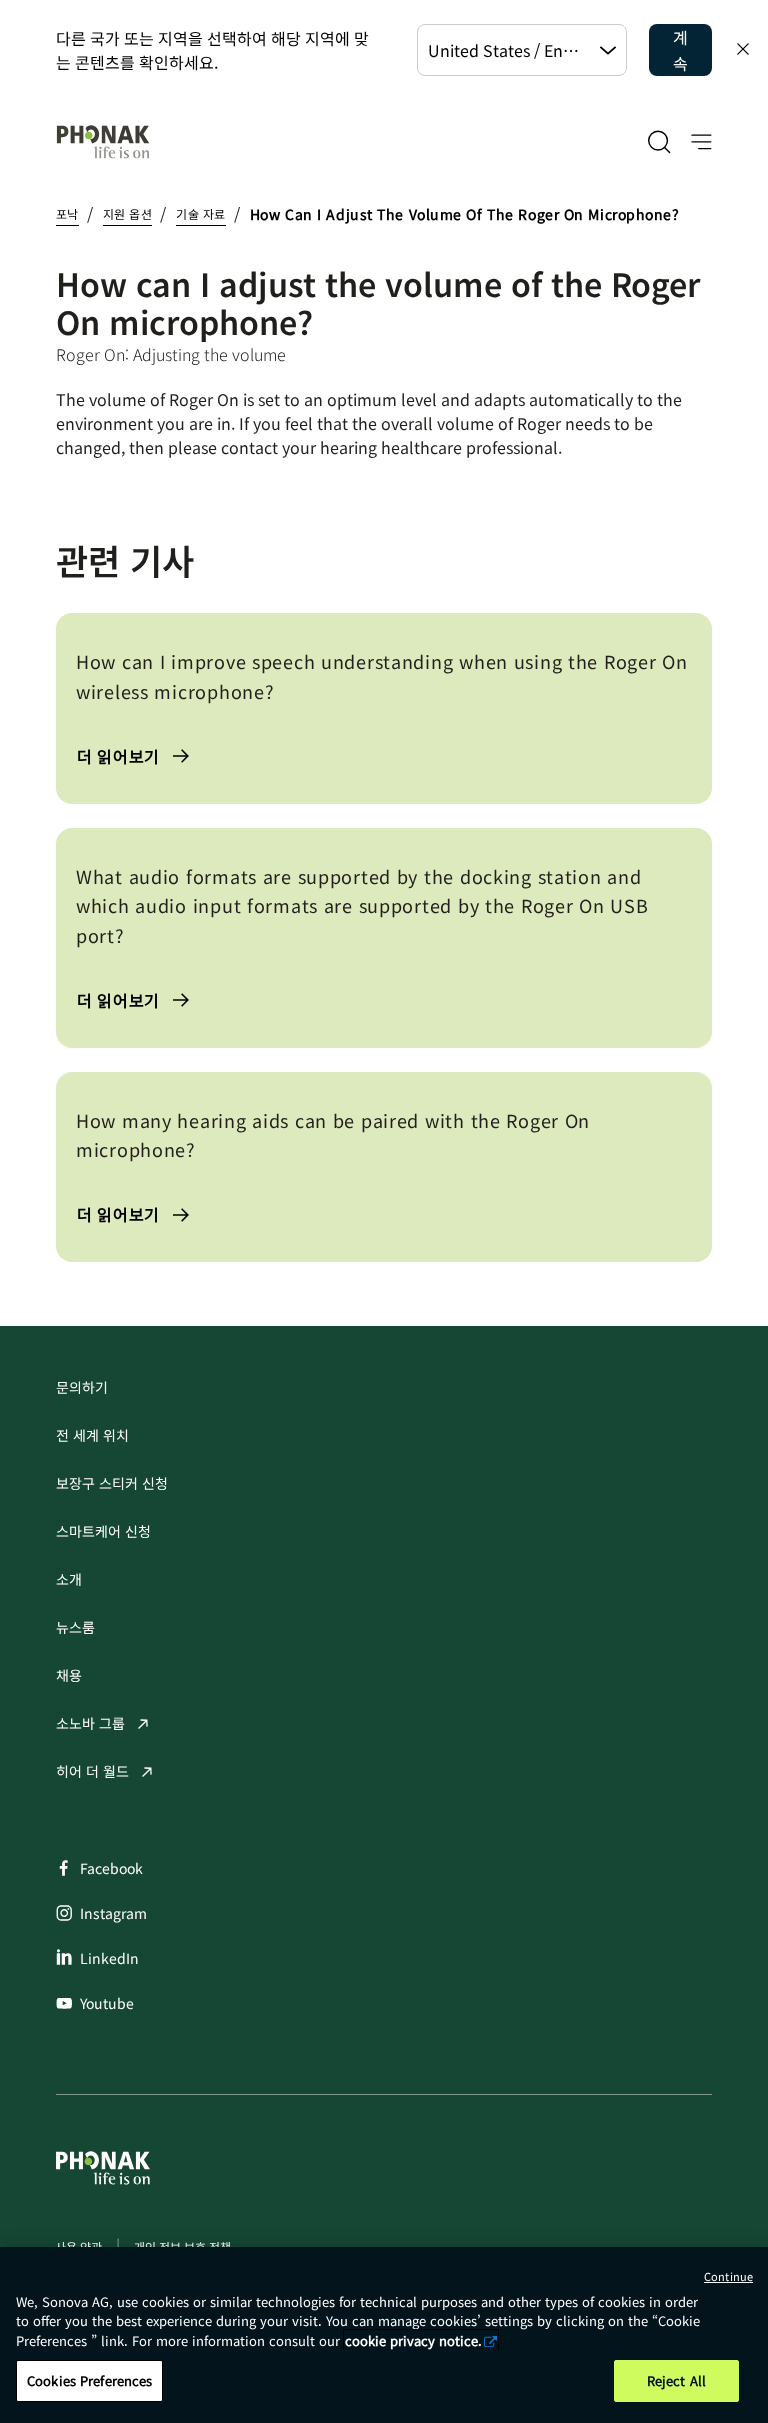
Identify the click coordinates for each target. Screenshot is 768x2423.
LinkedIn (109, 1958)
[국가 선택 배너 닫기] (743, 49)
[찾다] (659, 142)
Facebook (111, 1868)
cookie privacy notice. (413, 2340)
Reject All (676, 2380)
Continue (728, 2276)
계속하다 (680, 50)
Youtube (107, 2003)
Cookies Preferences (89, 2380)
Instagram (113, 1913)
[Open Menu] (701, 142)
